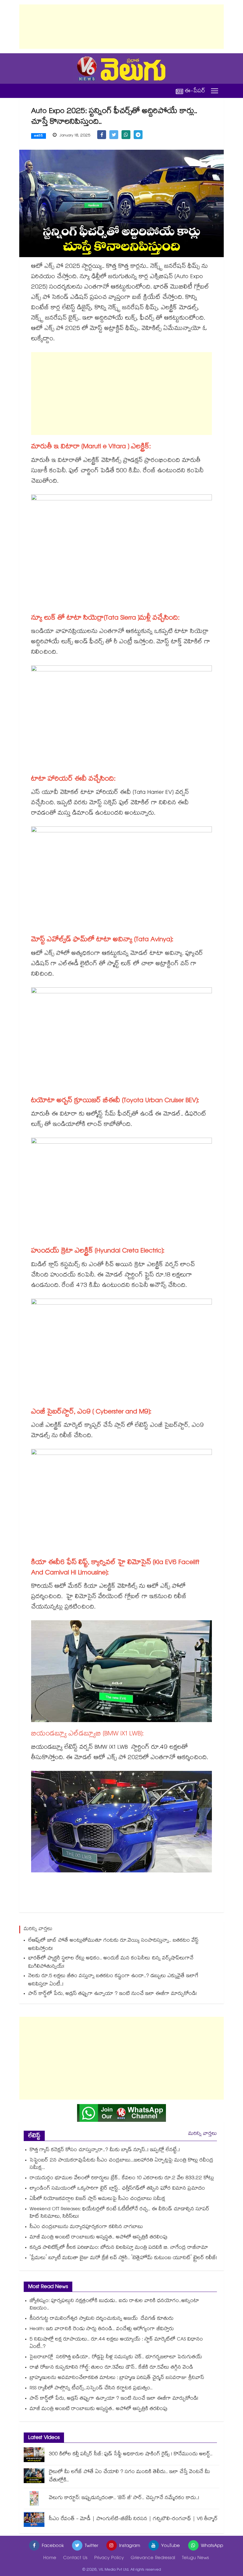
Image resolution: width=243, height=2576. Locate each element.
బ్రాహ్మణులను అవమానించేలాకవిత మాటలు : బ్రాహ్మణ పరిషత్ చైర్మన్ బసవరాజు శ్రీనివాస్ (117, 2378)
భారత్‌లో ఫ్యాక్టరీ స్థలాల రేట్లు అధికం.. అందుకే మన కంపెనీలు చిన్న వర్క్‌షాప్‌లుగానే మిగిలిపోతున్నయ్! (111, 1963)
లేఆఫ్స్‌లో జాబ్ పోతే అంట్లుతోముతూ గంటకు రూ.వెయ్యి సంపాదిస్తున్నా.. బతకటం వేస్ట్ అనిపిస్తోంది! (113, 1945)
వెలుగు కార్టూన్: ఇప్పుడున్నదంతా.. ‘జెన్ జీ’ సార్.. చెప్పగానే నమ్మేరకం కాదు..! (124, 2498)
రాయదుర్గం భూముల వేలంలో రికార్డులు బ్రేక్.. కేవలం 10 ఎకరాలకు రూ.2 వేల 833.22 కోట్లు (122, 2178)
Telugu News (195, 2558)
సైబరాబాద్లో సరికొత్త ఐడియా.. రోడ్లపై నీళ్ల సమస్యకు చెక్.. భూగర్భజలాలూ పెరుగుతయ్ (116, 2357)
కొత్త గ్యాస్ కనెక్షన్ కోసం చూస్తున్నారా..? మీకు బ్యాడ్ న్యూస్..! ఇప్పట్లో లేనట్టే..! (105, 2150)
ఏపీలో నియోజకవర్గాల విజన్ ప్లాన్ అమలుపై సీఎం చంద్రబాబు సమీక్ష (97, 2199)
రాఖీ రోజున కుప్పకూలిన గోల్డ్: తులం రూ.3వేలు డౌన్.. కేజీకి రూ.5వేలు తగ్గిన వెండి (111, 2368)
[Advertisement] (121, 27)
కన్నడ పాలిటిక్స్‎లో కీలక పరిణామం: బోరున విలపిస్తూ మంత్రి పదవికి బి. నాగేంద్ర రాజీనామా (119, 2248)
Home (50, 2558)
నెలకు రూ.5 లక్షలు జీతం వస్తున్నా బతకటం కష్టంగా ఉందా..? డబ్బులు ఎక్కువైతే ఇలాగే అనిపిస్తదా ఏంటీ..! (113, 1981)
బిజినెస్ (39, 136)
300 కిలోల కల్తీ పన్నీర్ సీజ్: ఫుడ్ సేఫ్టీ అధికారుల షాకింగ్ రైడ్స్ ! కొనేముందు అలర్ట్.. (131, 2455)
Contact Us (75, 2558)
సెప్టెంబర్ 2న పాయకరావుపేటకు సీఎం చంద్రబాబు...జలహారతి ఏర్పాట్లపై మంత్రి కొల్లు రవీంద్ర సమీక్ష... (121, 2164)
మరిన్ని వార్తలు (203, 2134)
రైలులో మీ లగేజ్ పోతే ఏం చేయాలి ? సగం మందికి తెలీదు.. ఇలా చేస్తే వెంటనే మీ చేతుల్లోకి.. (130, 2476)
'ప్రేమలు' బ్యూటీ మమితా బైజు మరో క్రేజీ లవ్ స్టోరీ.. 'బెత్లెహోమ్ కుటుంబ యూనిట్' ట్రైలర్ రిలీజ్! (123, 2258)
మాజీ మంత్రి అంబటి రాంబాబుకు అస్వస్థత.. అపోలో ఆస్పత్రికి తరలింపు (99, 2238)
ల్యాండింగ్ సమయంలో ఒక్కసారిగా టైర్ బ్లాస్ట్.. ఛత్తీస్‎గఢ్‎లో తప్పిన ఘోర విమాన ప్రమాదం (117, 2189)
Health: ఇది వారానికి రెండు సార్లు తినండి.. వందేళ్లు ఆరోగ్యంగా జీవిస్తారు (102, 2329)
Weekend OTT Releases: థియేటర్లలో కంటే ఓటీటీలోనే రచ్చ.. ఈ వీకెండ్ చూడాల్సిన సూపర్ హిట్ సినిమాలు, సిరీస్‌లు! (120, 2213)
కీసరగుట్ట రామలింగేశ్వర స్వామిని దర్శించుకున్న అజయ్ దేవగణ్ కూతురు (102, 2319)
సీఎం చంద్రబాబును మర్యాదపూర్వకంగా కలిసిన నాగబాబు (86, 2227)
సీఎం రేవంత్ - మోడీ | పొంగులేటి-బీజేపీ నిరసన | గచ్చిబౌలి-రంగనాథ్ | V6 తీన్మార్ (133, 2519)
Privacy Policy (109, 2558)
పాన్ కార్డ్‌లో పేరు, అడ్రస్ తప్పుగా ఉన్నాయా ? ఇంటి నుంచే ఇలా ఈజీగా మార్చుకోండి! (112, 1994)
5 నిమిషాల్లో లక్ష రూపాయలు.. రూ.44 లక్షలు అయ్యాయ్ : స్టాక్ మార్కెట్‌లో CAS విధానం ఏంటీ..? (116, 2343)
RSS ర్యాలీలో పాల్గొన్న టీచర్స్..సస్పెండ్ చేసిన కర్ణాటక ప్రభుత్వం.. (91, 2389)
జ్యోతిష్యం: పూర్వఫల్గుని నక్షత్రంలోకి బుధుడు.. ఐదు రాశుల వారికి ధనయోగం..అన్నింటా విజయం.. (114, 2305)
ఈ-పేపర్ (195, 91)
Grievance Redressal (153, 2558)
